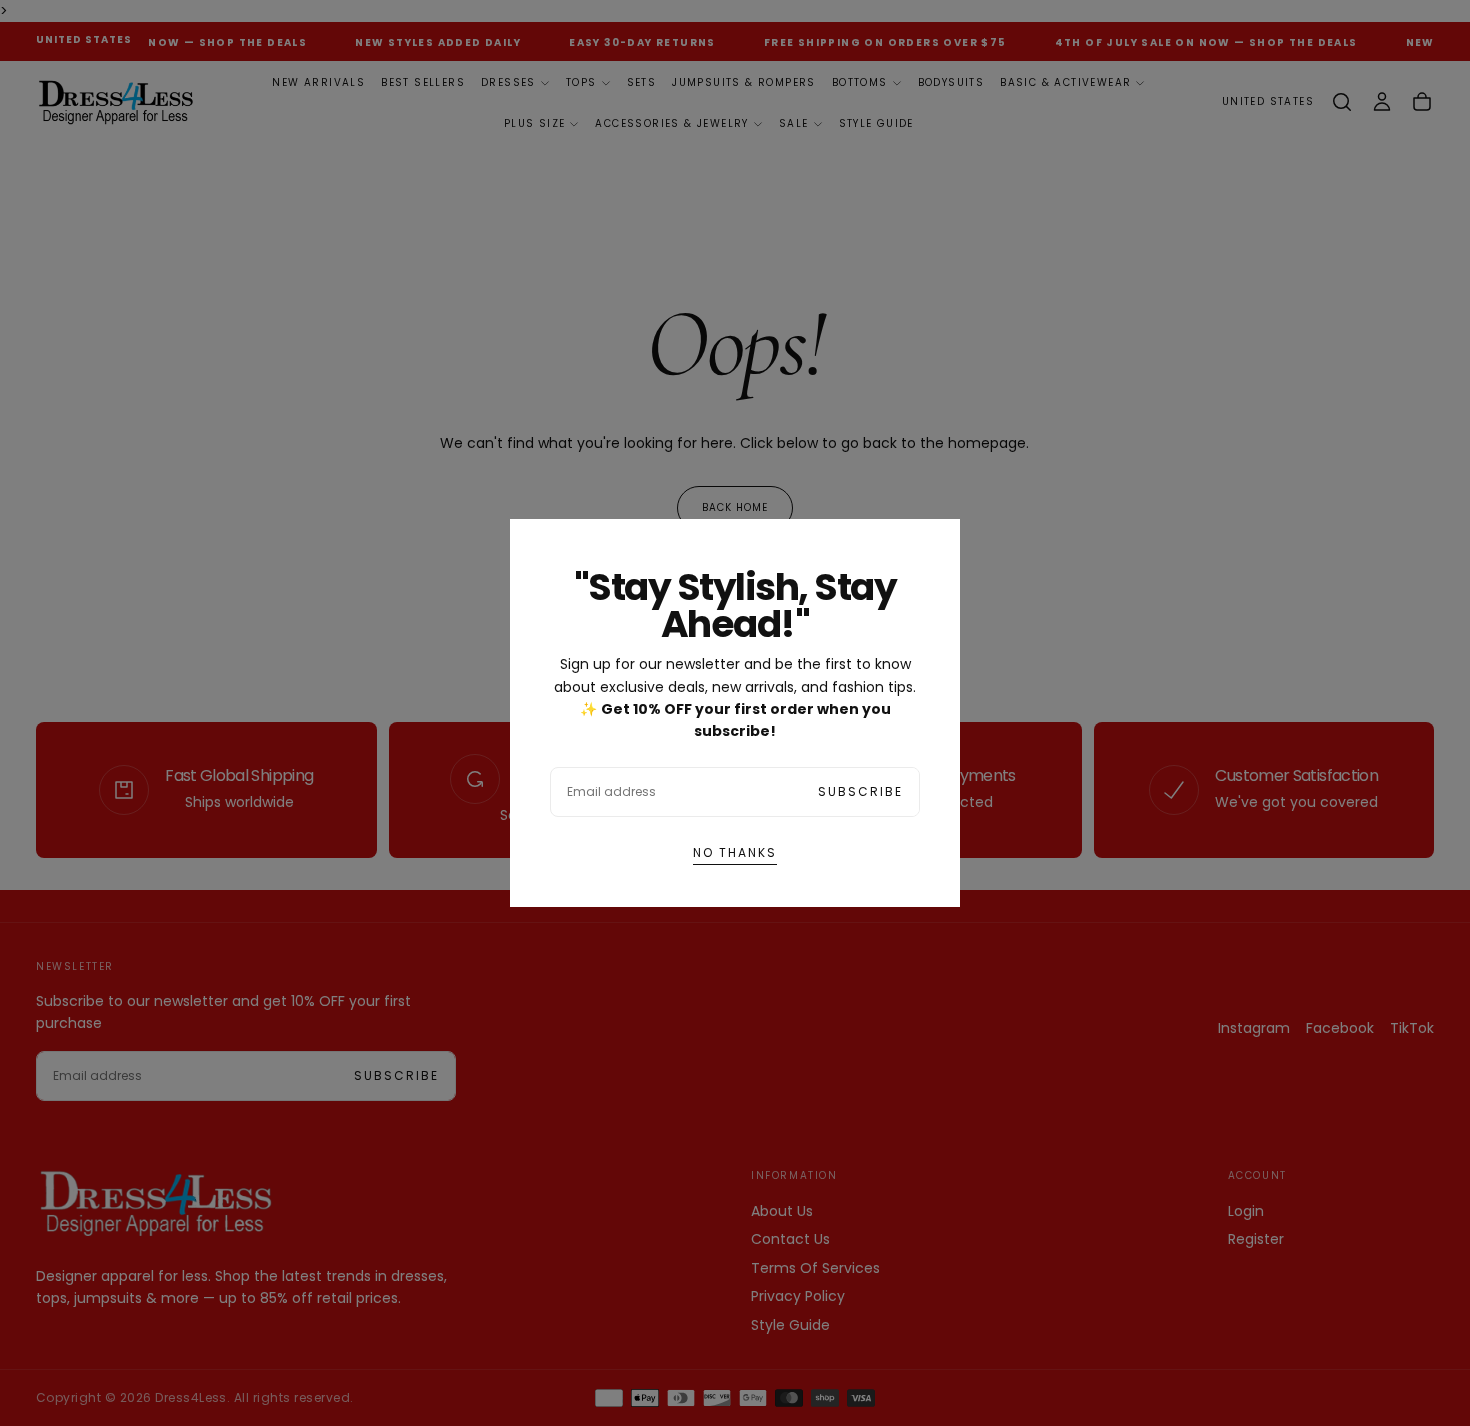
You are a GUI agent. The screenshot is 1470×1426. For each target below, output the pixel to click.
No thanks (735, 852)
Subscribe (860, 791)
